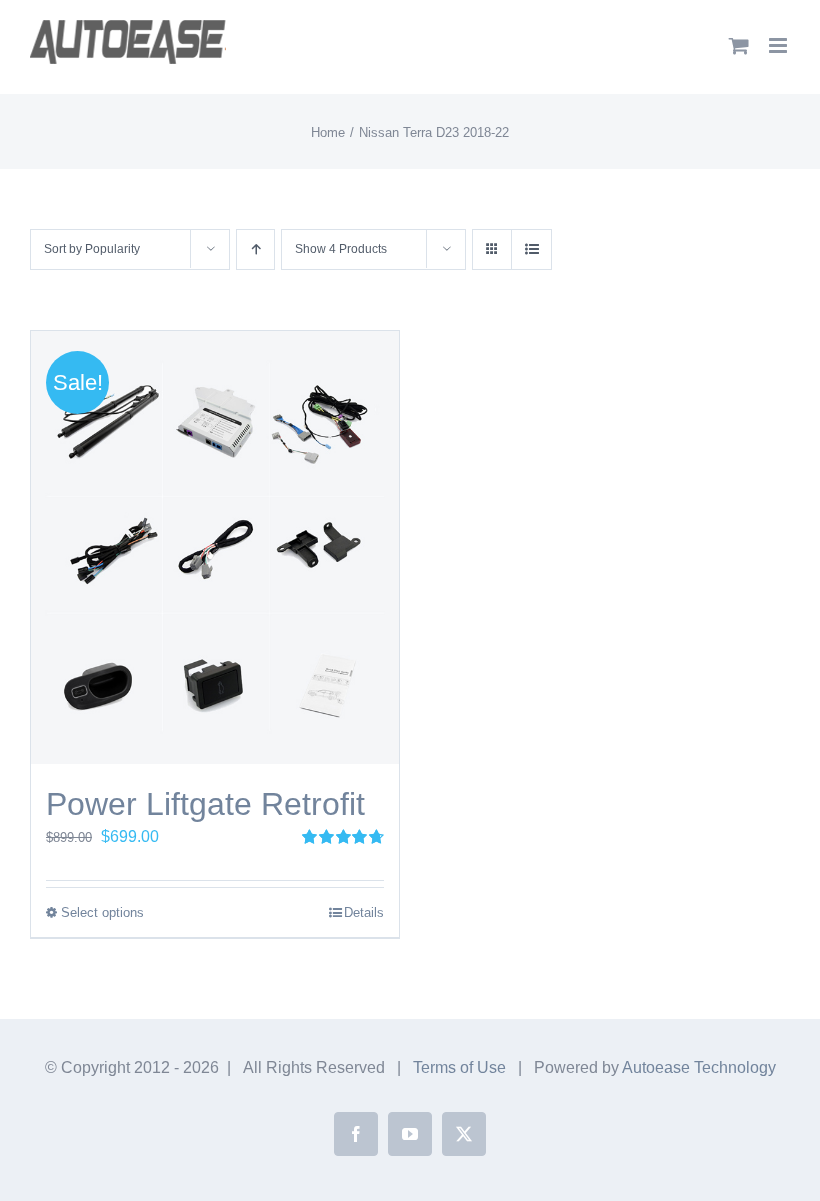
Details (364, 912)
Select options (102, 912)
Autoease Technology (699, 1067)
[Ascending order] (255, 249)
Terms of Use (459, 1067)
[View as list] (531, 249)
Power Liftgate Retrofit (205, 804)
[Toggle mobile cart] (739, 45)
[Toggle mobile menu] (779, 45)
